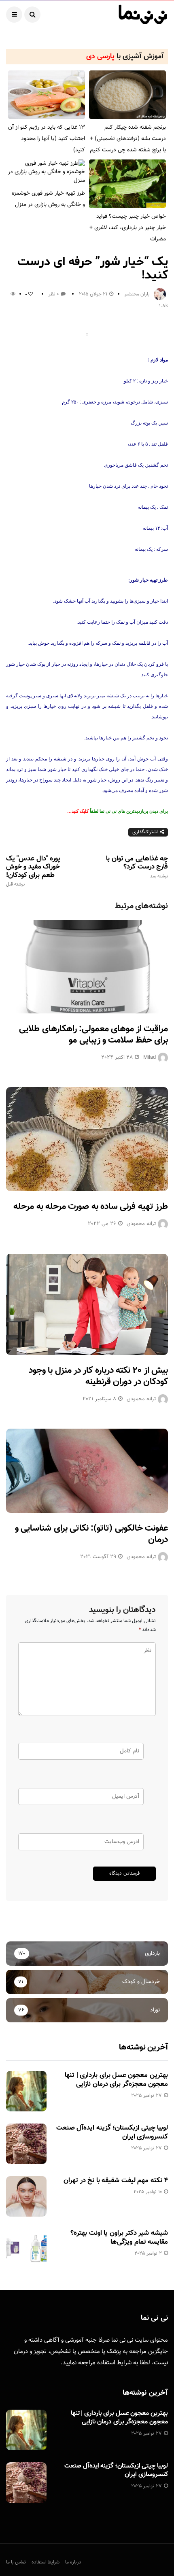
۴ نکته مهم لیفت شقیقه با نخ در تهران (116, 2181)
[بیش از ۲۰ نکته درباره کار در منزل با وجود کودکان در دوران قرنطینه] (87, 1304)
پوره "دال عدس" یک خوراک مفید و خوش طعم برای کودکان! (33, 871)
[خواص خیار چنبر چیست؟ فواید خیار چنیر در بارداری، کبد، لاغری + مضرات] (127, 184)
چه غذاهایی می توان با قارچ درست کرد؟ (137, 867)
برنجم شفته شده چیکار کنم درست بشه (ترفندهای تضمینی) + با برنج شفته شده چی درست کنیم (128, 139)
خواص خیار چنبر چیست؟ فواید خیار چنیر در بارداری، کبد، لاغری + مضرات (128, 228)
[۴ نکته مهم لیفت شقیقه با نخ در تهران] (26, 2196)
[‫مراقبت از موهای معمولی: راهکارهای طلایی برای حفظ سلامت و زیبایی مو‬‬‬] (87, 967)
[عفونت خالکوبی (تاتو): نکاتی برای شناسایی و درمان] (87, 1471)
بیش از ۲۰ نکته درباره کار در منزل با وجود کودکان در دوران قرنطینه (98, 1376)
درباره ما (73, 2562)
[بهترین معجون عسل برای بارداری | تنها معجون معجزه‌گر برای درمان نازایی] (26, 2091)
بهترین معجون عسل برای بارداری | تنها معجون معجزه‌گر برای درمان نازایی (116, 2080)
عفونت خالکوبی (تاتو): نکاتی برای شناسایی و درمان (91, 1534)
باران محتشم (137, 294)
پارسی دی (100, 57)
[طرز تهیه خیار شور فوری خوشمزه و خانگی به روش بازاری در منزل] (47, 172)
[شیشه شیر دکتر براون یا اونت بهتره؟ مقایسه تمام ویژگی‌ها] (26, 2249)
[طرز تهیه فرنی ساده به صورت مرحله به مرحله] (87, 1139)
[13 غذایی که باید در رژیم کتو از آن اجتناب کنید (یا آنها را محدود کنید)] (47, 95)
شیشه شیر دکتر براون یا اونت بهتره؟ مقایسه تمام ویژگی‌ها (119, 2238)
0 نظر (54, 294)
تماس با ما (16, 2562)
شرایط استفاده (114, 2363)
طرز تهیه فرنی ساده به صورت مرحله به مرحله (91, 1207)
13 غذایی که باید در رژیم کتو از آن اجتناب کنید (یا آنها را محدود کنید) (47, 139)
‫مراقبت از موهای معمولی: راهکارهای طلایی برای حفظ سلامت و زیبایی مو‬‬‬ (93, 1035)
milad (150, 1058)
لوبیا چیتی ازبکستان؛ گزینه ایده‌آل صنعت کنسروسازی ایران (112, 2132)
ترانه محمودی (141, 1224)
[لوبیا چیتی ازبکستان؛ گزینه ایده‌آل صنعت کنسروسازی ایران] (26, 2144)
